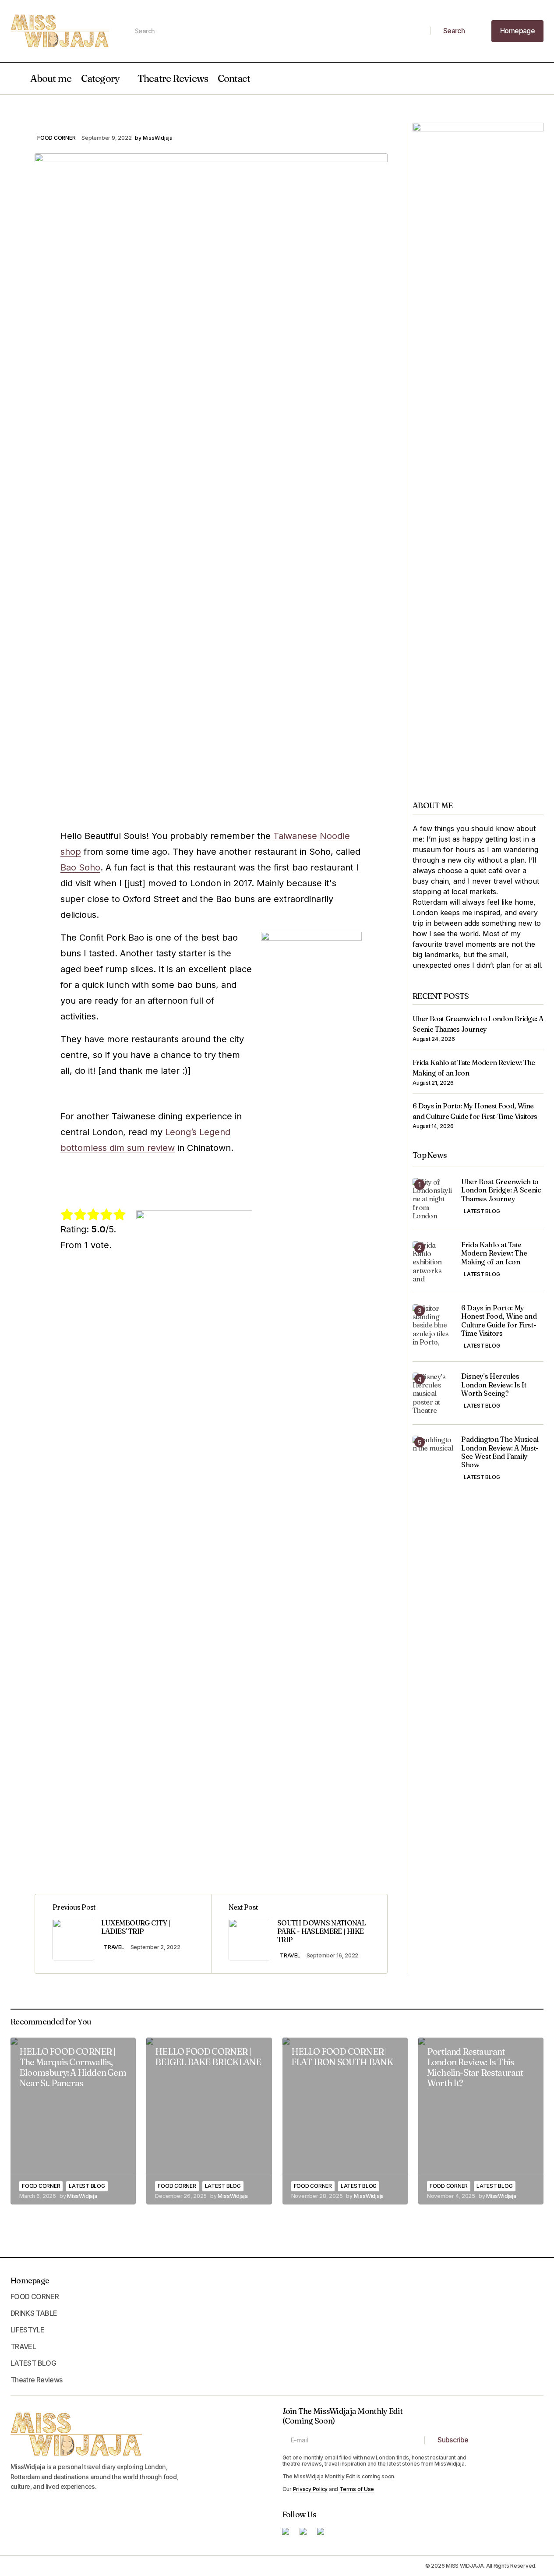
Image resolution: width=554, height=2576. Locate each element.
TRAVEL (114, 1947)
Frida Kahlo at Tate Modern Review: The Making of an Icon (494, 1254)
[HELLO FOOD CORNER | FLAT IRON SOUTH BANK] (345, 2121)
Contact (234, 78)
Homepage (30, 2281)
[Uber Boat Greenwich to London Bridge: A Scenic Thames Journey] (433, 1199)
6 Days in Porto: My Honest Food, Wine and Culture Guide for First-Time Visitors (499, 1321)
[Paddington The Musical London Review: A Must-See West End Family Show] (433, 1456)
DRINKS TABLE (34, 2313)
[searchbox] (279, 31)
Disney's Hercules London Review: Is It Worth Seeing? (494, 1385)
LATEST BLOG (482, 1212)
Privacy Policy (311, 2489)
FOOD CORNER (56, 138)
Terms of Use (357, 2489)
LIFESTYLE (27, 2330)
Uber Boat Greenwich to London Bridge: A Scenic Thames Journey (501, 1191)
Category (100, 78)
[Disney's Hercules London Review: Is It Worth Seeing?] (433, 1393)
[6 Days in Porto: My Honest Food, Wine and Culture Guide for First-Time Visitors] (433, 1325)
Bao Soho (80, 867)
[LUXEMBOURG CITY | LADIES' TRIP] (123, 1934)
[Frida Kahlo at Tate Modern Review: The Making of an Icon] (433, 1262)
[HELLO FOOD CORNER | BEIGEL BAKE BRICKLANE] (209, 2121)
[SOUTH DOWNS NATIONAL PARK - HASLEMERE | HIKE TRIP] (299, 1934)
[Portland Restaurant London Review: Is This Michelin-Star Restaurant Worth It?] (481, 2121)
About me (51, 78)
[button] (15, 78)
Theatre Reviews (173, 78)
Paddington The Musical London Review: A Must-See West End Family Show (500, 1453)
